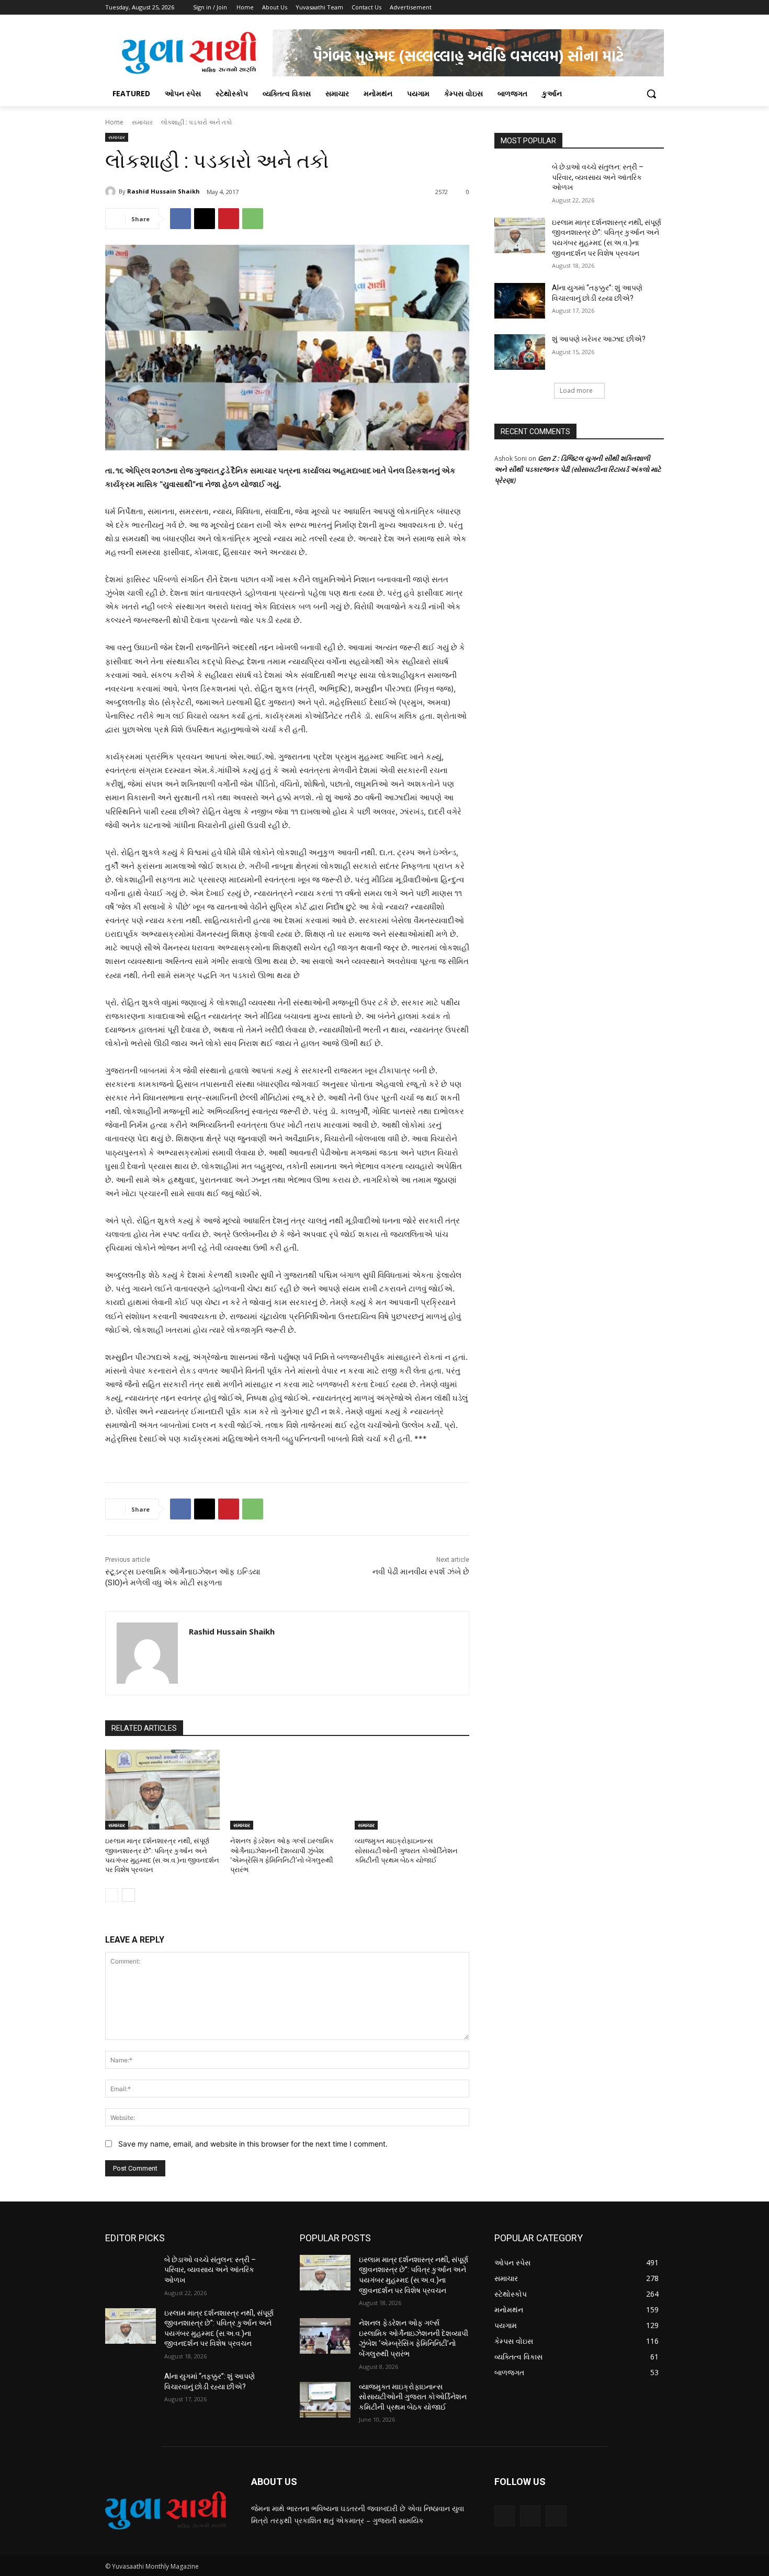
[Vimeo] (643, 8)
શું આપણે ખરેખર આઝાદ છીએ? (599, 339)
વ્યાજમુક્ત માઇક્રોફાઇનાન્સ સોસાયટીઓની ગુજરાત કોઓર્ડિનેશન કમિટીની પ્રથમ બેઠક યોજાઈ (406, 1850)
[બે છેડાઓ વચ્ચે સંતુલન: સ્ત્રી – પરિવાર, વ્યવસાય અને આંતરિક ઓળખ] (520, 180)
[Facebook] (600, 8)
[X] (629, 8)
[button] (651, 94)
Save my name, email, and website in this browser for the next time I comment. (253, 2144)
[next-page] (128, 1895)
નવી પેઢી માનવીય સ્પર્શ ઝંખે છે (421, 1572)
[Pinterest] (229, 219)
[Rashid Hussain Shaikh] (112, 191)
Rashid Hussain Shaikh (163, 191)
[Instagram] (614, 8)
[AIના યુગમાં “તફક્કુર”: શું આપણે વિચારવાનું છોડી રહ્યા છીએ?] (520, 301)
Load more (576, 390)
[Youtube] (658, 8)
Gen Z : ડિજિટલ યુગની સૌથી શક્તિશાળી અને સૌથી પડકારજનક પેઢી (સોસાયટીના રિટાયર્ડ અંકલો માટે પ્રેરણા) (578, 469)
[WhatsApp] (253, 219)
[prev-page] (112, 1895)
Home (114, 122)
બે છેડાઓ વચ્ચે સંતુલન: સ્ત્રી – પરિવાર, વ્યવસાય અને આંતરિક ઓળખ (598, 177)
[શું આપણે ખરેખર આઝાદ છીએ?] (520, 352)
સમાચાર (142, 122)
